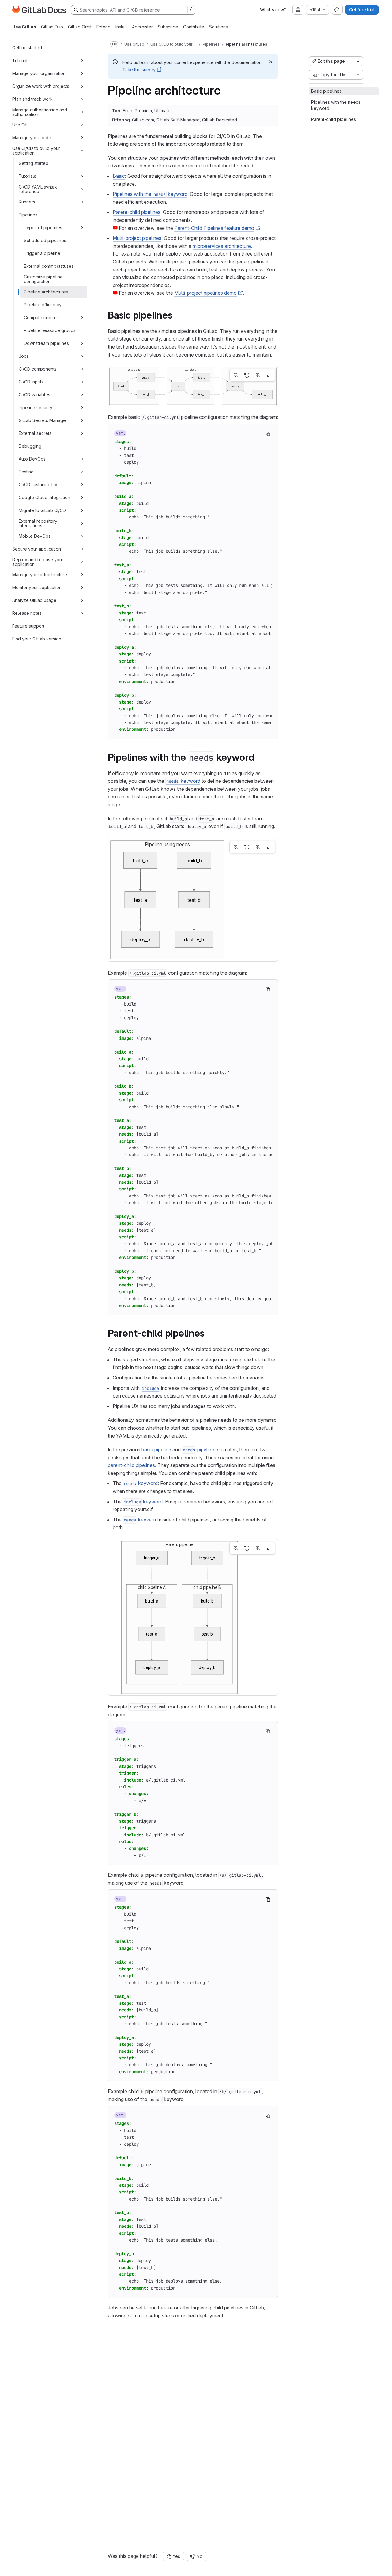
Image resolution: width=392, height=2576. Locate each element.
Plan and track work (32, 99)
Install (121, 27)
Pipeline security (36, 407)
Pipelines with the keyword (150, 194)
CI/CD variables (34, 395)
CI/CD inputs (31, 382)
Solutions (219, 27)
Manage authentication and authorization (40, 112)
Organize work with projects (41, 86)
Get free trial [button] (362, 10)
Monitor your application (37, 587)
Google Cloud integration (44, 497)
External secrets (35, 433)
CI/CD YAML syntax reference (38, 189)
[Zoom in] (258, 375)
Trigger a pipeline (42, 253)
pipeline (198, 1450)
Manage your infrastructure (40, 575)
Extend (104, 27)
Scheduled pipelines (45, 240)
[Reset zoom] (247, 375)
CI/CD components (38, 369)
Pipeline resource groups (50, 330)
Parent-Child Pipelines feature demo (214, 228)
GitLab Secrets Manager (43, 420)
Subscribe (168, 27)
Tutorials (21, 60)
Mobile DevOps (35, 536)
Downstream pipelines (46, 343)
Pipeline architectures (46, 292)
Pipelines (28, 215)
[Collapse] (82, 151)
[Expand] (82, 61)
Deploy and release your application (38, 562)
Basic (119, 176)
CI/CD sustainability (38, 485)
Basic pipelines (326, 91)
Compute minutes (41, 317)
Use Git (19, 125)
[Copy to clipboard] (268, 434)
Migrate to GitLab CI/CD (42, 510)
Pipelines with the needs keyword (336, 105)
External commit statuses (49, 266)
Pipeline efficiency (43, 305)
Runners (27, 202)
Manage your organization (39, 73)
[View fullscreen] (269, 375)
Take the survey (139, 70)
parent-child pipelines (131, 1465)
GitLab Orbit (80, 27)
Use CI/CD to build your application (36, 150)
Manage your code (32, 138)
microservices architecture (222, 246)
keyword (183, 781)
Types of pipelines (43, 228)
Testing (26, 472)
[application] (193, 386)
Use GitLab (24, 27)
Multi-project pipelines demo (205, 293)
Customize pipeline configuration (43, 279)
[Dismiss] (271, 62)
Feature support (28, 626)
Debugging (30, 446)
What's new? (273, 10)
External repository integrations (38, 523)
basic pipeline (156, 1450)
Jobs (24, 356)
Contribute (194, 27)
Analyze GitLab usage (34, 600)
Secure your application (37, 549)
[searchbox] (133, 10)
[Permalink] (177, 315)
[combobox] (298, 10)
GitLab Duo (52, 27)
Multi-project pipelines (137, 238)
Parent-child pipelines (137, 212)
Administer (142, 27)
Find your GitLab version (37, 639)
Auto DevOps (32, 459)
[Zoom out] (236, 375)
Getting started (27, 48)
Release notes (27, 613)
